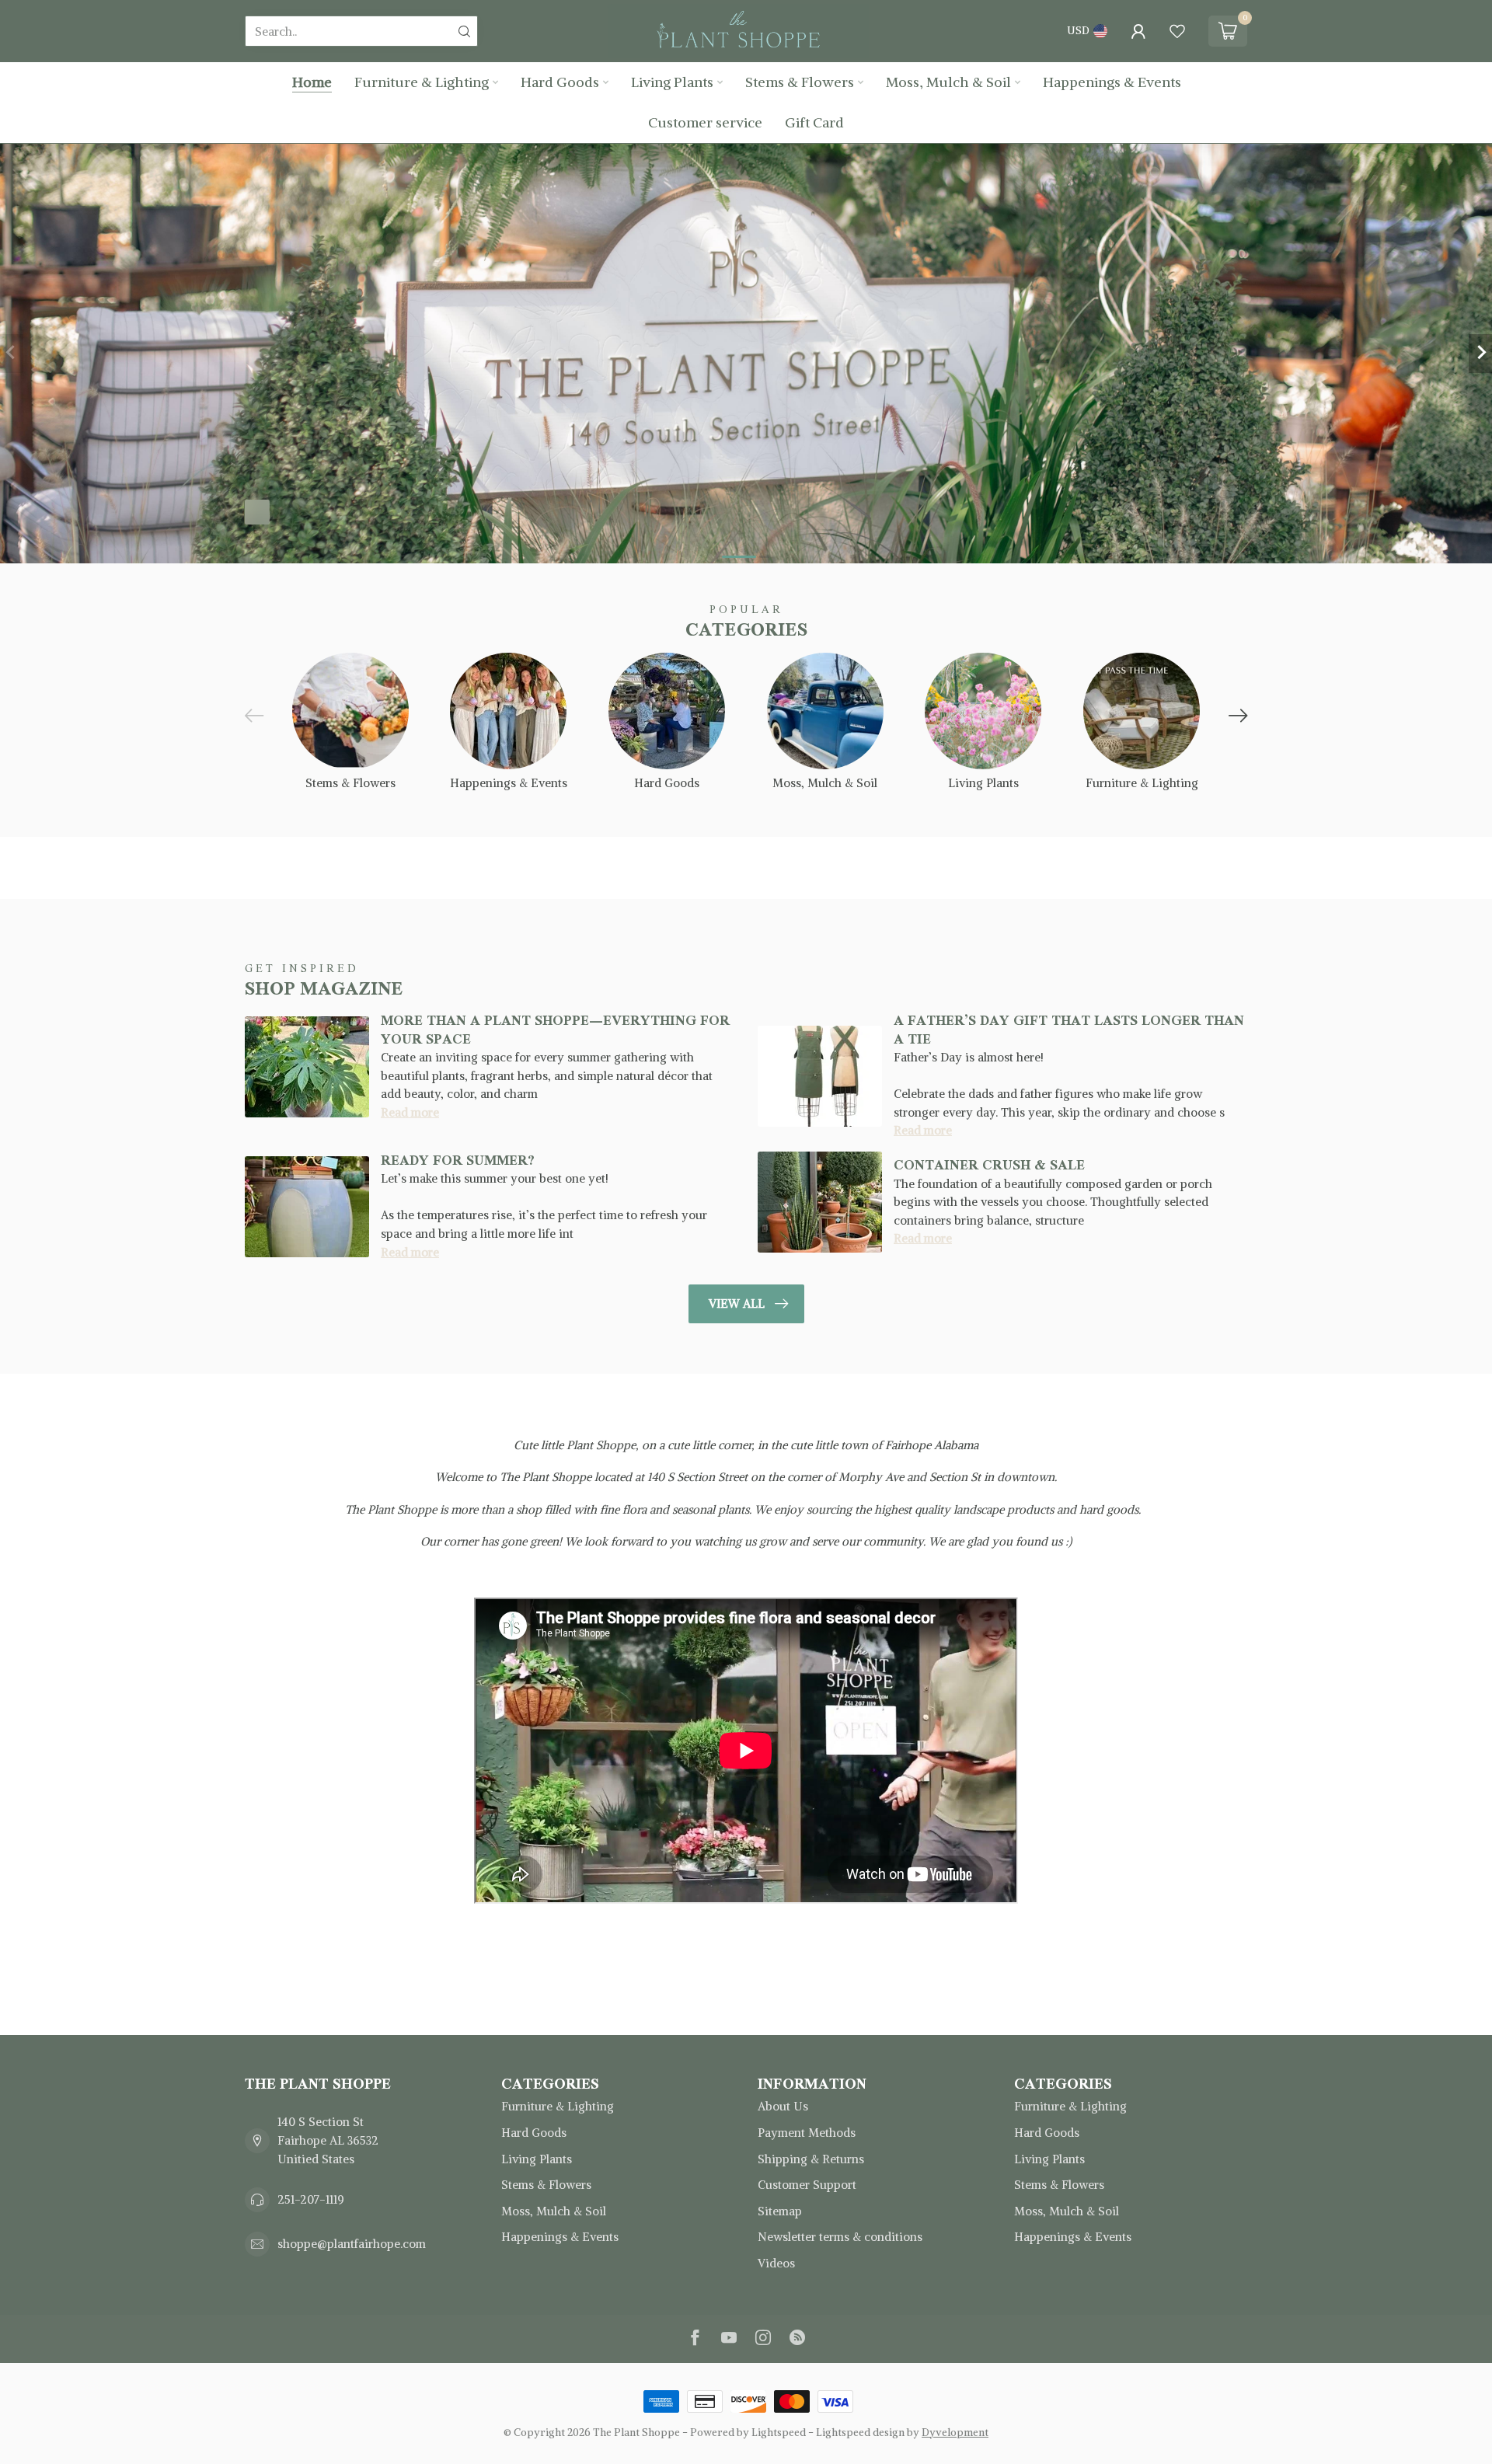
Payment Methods (807, 2133)
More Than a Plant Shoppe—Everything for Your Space (555, 1029)
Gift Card (814, 122)
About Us (783, 2106)
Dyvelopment (955, 2433)
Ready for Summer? (458, 1160)
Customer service (705, 122)
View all (737, 1303)
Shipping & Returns (811, 2159)
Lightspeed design (860, 2433)
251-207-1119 (311, 2199)
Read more (410, 1112)
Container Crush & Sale (989, 1165)
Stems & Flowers (800, 82)
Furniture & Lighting (422, 82)
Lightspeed (779, 2433)
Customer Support (807, 2185)
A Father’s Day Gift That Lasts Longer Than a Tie (1069, 1029)
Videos (776, 2263)
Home (312, 82)
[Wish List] (1177, 31)
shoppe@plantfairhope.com (352, 2244)
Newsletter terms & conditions (840, 2237)
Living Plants (672, 82)
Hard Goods (560, 82)
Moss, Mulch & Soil (948, 82)
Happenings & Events (1112, 82)
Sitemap (780, 2211)
